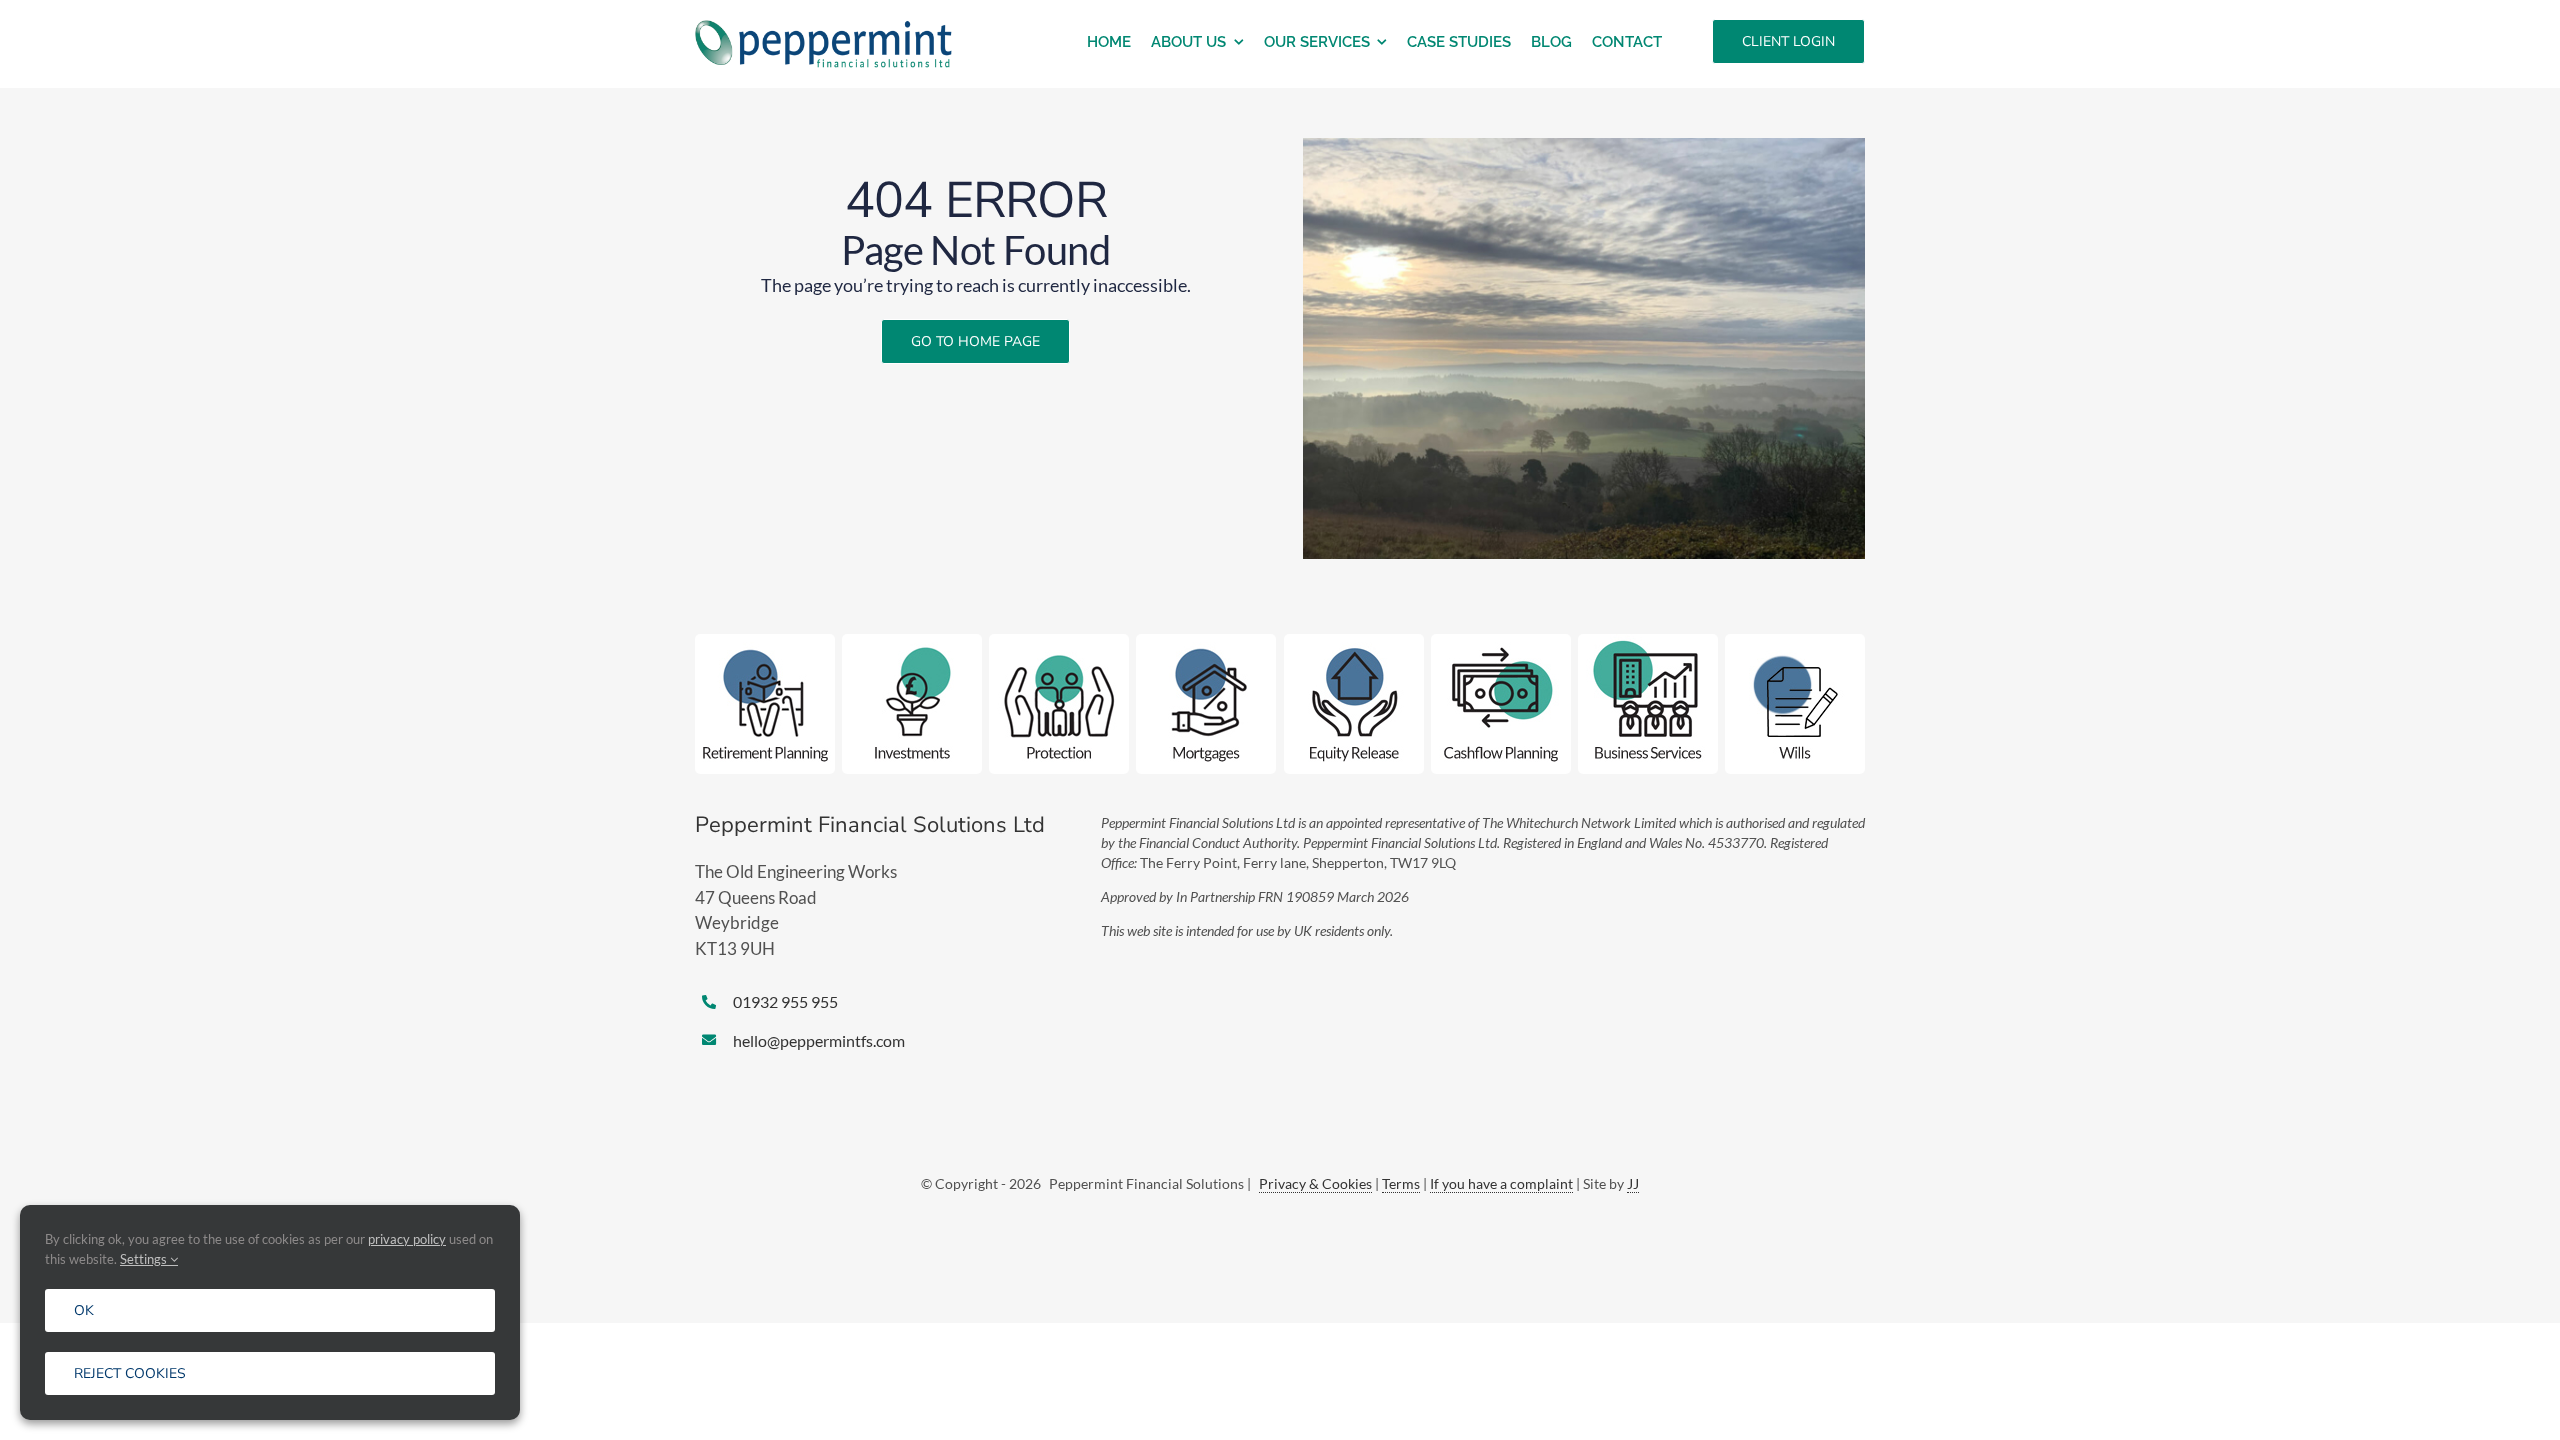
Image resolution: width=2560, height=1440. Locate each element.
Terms (1401, 1183)
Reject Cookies (130, 1373)
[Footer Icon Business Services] (1648, 642)
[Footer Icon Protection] (1059, 642)
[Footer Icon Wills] (1795, 642)
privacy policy (407, 1239)
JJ (1633, 1183)
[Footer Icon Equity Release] (1354, 642)
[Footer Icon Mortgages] (1206, 642)
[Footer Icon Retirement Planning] (765, 642)
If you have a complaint (1501, 1183)
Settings (145, 1259)
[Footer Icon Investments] (912, 642)
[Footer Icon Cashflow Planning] (1501, 642)
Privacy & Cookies (1315, 1183)
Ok (84, 1310)
